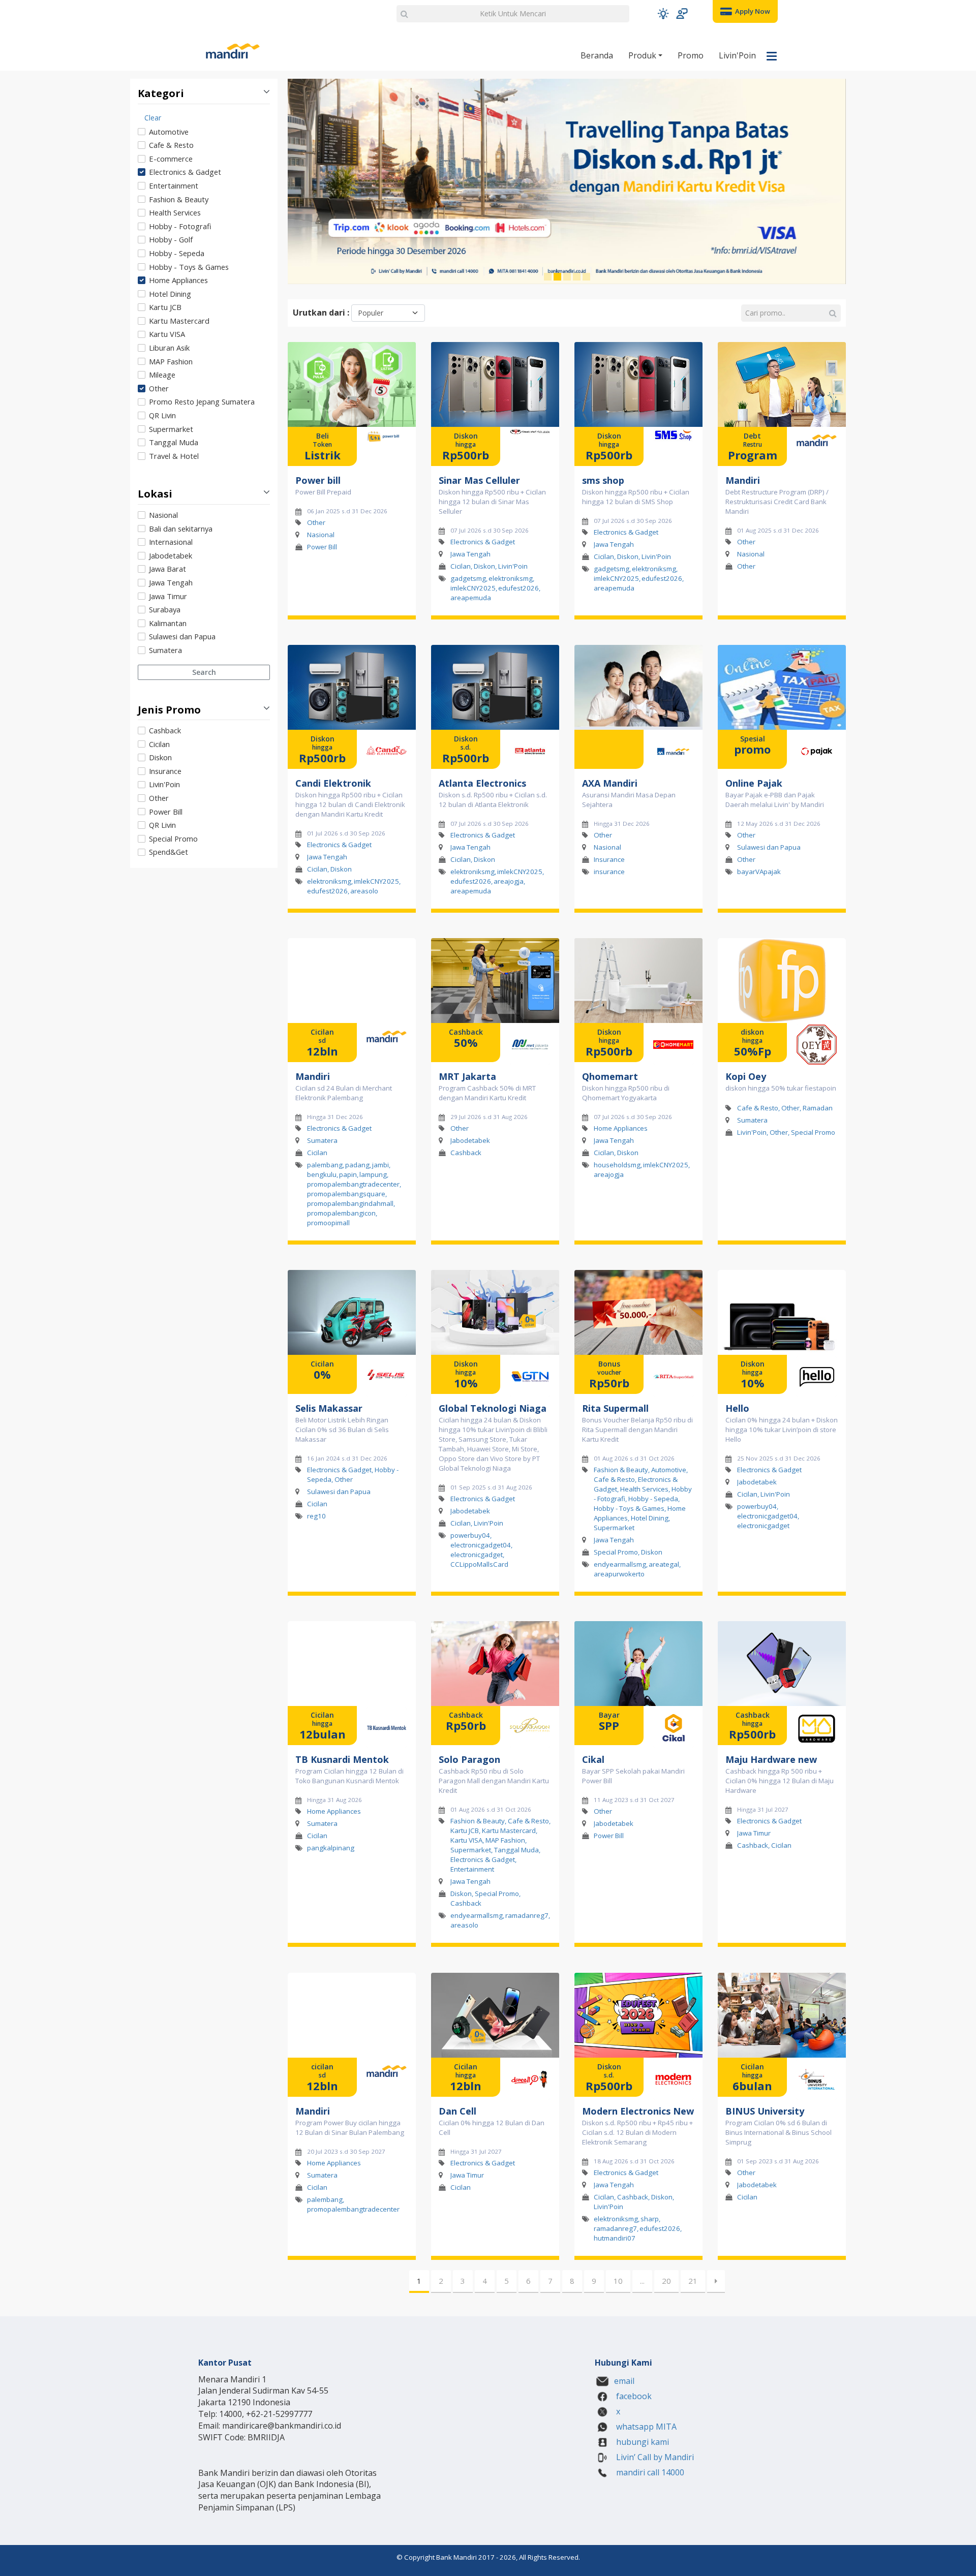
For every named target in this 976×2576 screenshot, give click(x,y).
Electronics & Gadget (185, 172)
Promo (691, 55)
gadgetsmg (468, 578)
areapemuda (471, 598)
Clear (153, 118)
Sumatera (165, 650)
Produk (643, 55)
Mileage (162, 375)
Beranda (597, 55)
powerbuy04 (470, 1535)
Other (159, 388)
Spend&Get (169, 852)
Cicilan (159, 744)
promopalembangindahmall (350, 1203)
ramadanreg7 (527, 1916)
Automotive (169, 132)
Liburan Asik (169, 348)
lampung (373, 1174)
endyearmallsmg (620, 1564)
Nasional (163, 515)
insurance (609, 872)
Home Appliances (178, 280)
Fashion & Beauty (179, 199)
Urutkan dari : (321, 313)
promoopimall (328, 1223)
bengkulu (322, 1174)
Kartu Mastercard (179, 321)
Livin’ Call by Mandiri (654, 2457)
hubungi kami (642, 2442)
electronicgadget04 (481, 1545)
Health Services (175, 212)
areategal (664, 1564)
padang (357, 1165)
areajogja (509, 881)
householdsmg (617, 1165)
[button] (663, 13)
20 (666, 2281)
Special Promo (173, 839)
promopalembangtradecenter (353, 1184)
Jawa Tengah (171, 582)
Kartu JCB (165, 307)
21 (693, 2281)
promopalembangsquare (346, 1194)
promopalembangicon (341, 1213)
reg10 (316, 1516)
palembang (325, 1165)
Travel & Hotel (174, 456)
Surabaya (165, 609)
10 (618, 2281)
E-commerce (171, 159)
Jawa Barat (167, 569)
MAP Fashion (171, 361)
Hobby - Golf (171, 239)
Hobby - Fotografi (180, 226)
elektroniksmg (511, 578)
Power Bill (166, 812)
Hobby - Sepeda (177, 253)
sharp (650, 2219)
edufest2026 (518, 588)
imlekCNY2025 (473, 588)
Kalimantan (168, 623)
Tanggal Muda (174, 442)
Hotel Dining (170, 294)
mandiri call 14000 (649, 2472)
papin (348, 1174)
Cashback (165, 730)
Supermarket (171, 429)
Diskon (160, 757)
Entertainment (174, 185)
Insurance (165, 771)
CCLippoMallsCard (479, 1564)
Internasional (171, 542)
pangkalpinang (331, 1848)
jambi (380, 1165)
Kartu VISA (167, 334)
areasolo (364, 891)
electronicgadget (477, 1555)
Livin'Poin (737, 55)
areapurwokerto (619, 1574)
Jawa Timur (168, 596)
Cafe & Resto (171, 145)
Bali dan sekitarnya (181, 529)
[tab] (204, 286)
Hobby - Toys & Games (189, 267)
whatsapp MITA (645, 2427)
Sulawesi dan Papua (182, 636)
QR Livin (162, 415)
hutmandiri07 (615, 2238)
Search (204, 672)
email (624, 2381)
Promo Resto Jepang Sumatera (202, 401)
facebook (633, 2396)
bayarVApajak (759, 872)
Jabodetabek (171, 555)
